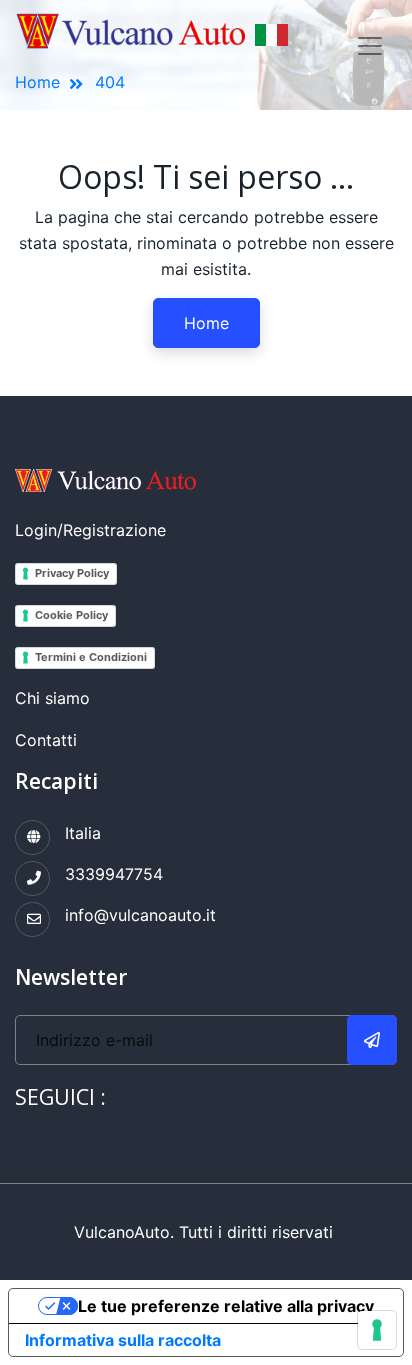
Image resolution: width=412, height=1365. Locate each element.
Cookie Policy (71, 615)
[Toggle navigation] (370, 46)
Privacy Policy (72, 573)
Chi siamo (52, 698)
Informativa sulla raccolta (123, 1340)
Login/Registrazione (90, 530)
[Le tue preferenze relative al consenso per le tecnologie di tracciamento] (377, 1330)
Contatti (46, 740)
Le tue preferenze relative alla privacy (226, 1306)
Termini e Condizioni (91, 657)
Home (206, 323)
